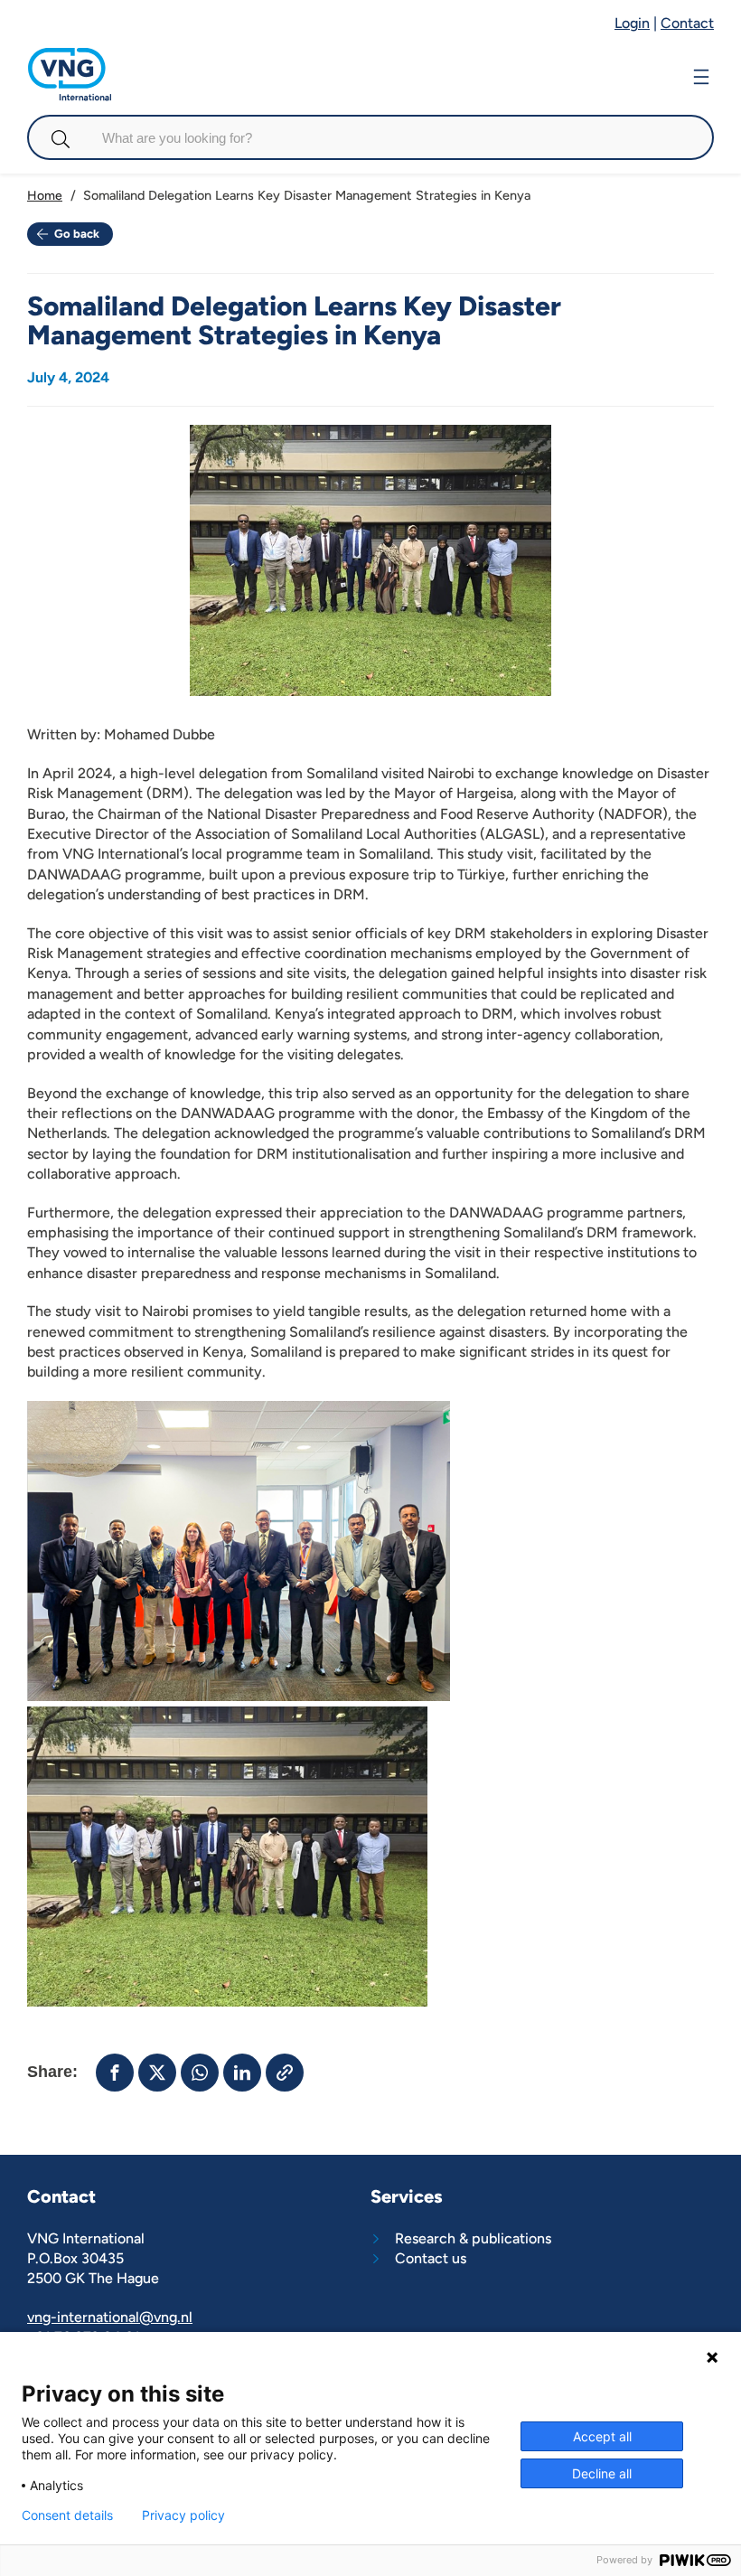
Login (632, 23)
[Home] (70, 56)
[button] (115, 2073)
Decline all (602, 2473)
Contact (687, 23)
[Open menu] (701, 75)
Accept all (602, 2436)
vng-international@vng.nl (110, 2317)
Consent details (67, 2515)
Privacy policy (183, 2515)
